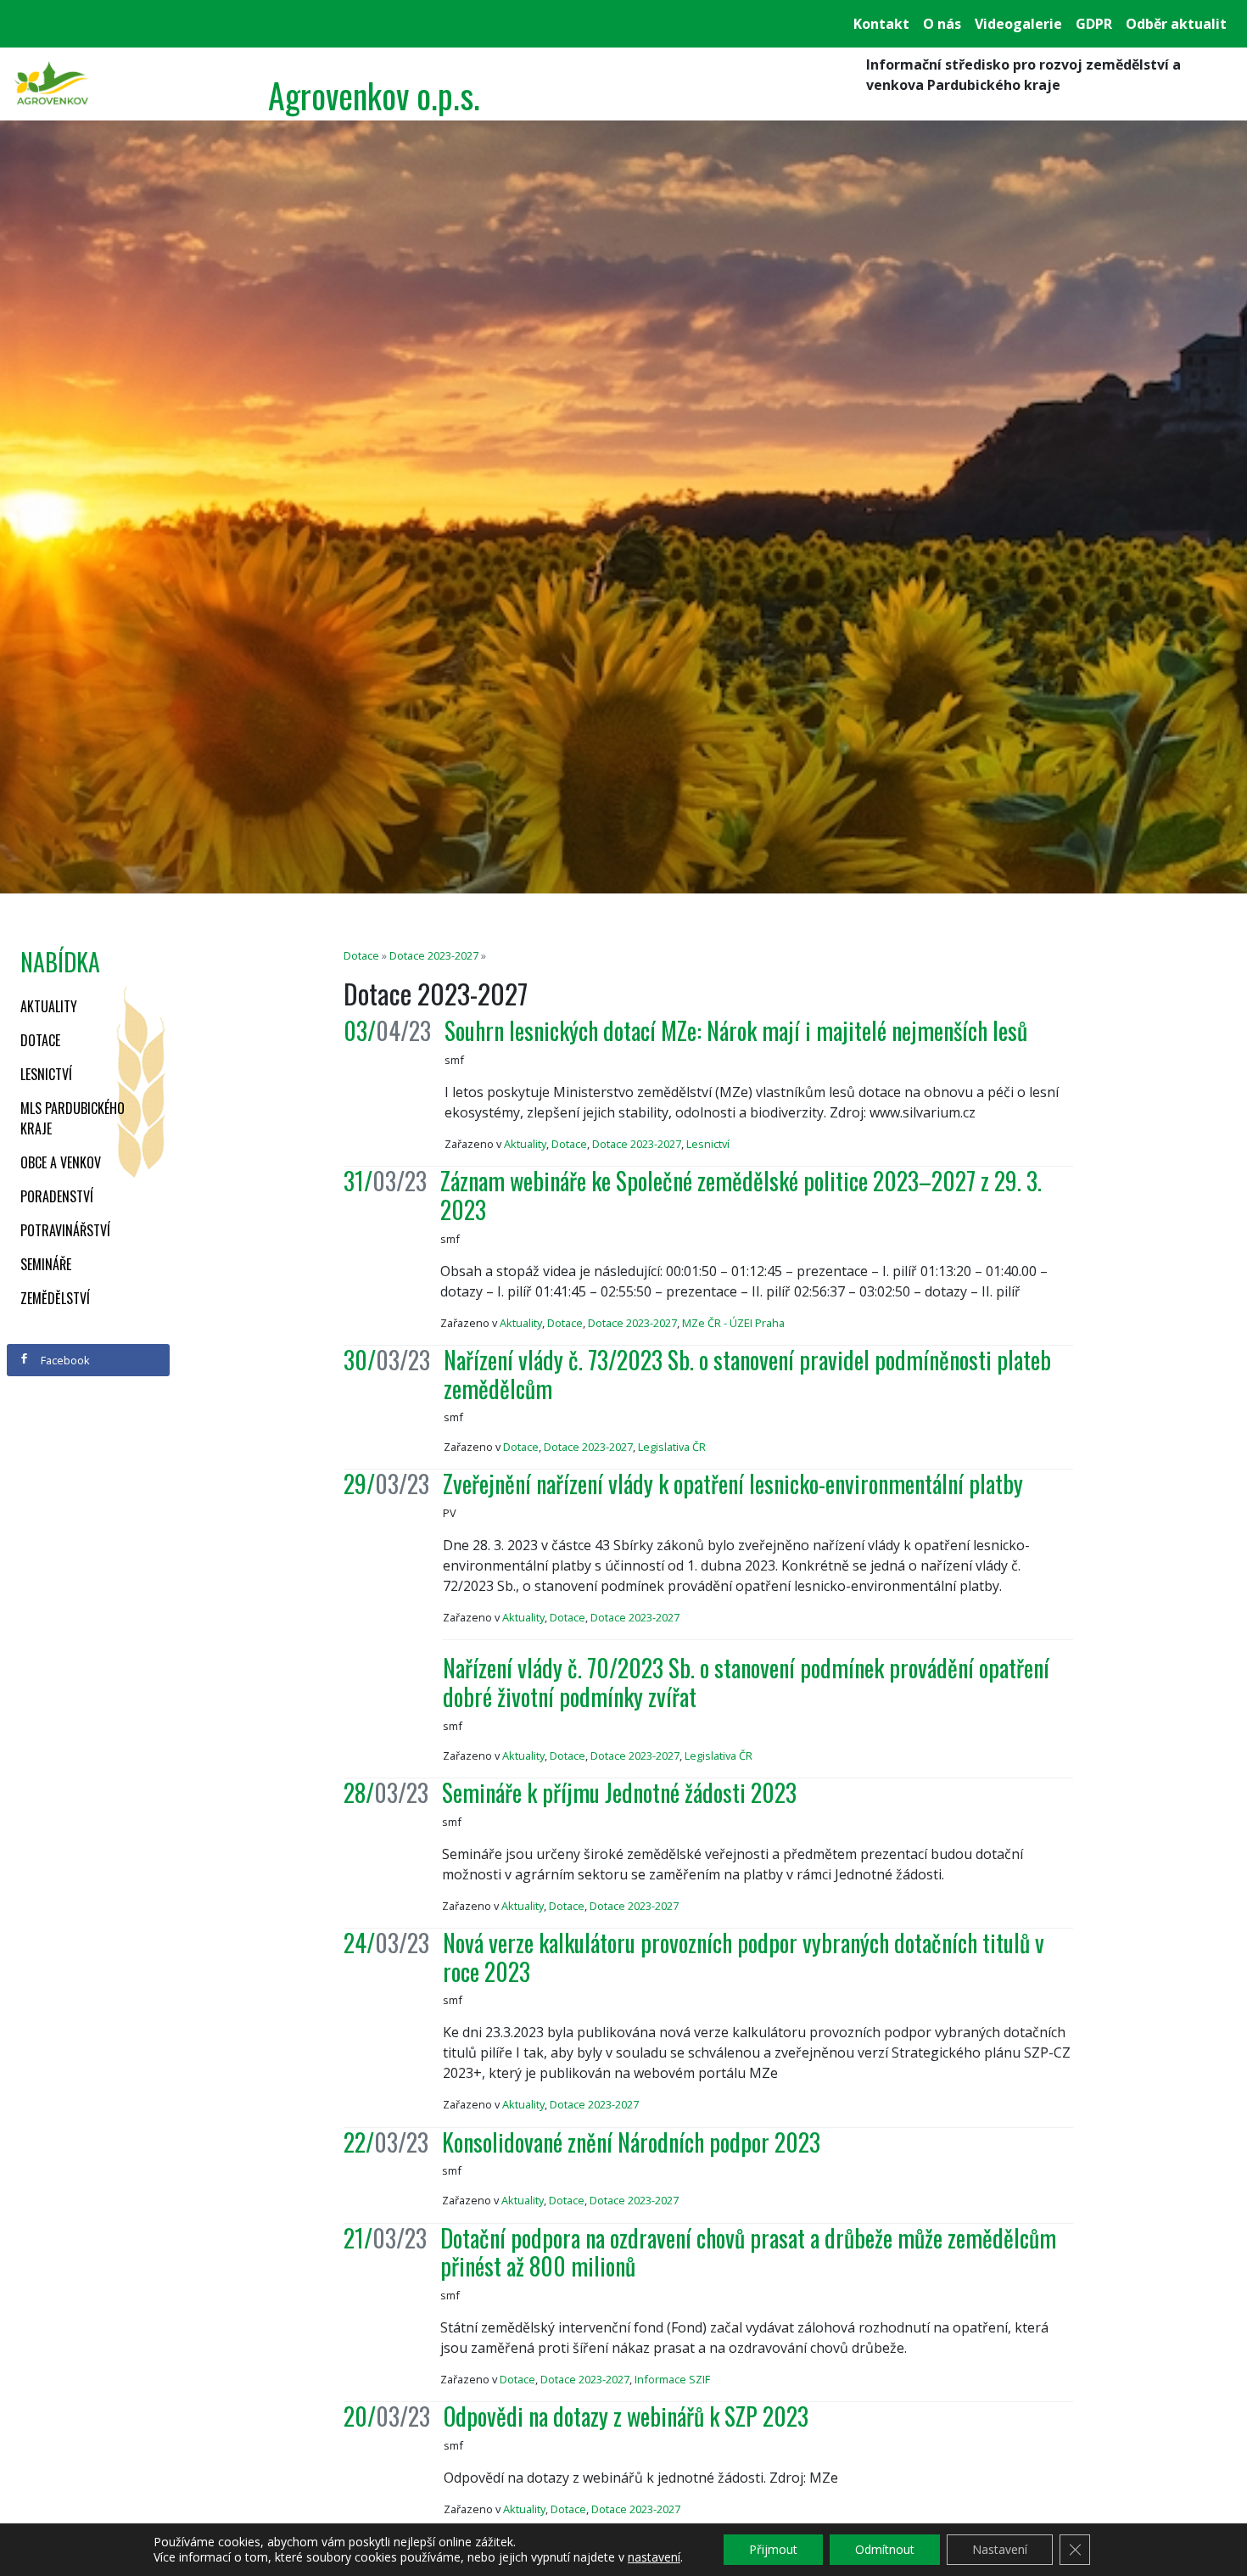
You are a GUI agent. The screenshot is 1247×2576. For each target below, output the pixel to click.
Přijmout (773, 2549)
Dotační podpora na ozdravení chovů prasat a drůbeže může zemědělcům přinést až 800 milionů (748, 2252)
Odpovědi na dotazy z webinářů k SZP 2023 (626, 2416)
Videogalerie (1018, 24)
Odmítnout (885, 2549)
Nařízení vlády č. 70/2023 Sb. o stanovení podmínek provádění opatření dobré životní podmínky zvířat (746, 1682)
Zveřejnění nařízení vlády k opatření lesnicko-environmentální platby (733, 1484)
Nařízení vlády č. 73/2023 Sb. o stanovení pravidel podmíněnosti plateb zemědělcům (747, 1374)
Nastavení (1000, 2549)
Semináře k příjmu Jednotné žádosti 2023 (619, 1792)
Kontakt (881, 24)
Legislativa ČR (672, 1447)
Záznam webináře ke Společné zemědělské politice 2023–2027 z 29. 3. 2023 (741, 1195)
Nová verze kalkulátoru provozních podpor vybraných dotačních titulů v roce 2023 (744, 1957)
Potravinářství (65, 1230)
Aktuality (49, 1006)
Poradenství (57, 1196)
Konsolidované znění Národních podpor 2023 (631, 2142)
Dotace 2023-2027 (434, 955)
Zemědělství (55, 1298)
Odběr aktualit (1176, 24)
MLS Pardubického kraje (73, 1118)
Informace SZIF (672, 2379)
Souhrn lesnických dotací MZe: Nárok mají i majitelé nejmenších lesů (736, 1030)
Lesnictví (46, 1074)
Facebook (64, 1360)
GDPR (1094, 24)
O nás (942, 24)
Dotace (40, 1040)
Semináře (46, 1264)
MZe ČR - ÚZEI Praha (733, 1323)
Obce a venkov (61, 1162)
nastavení (654, 2557)
